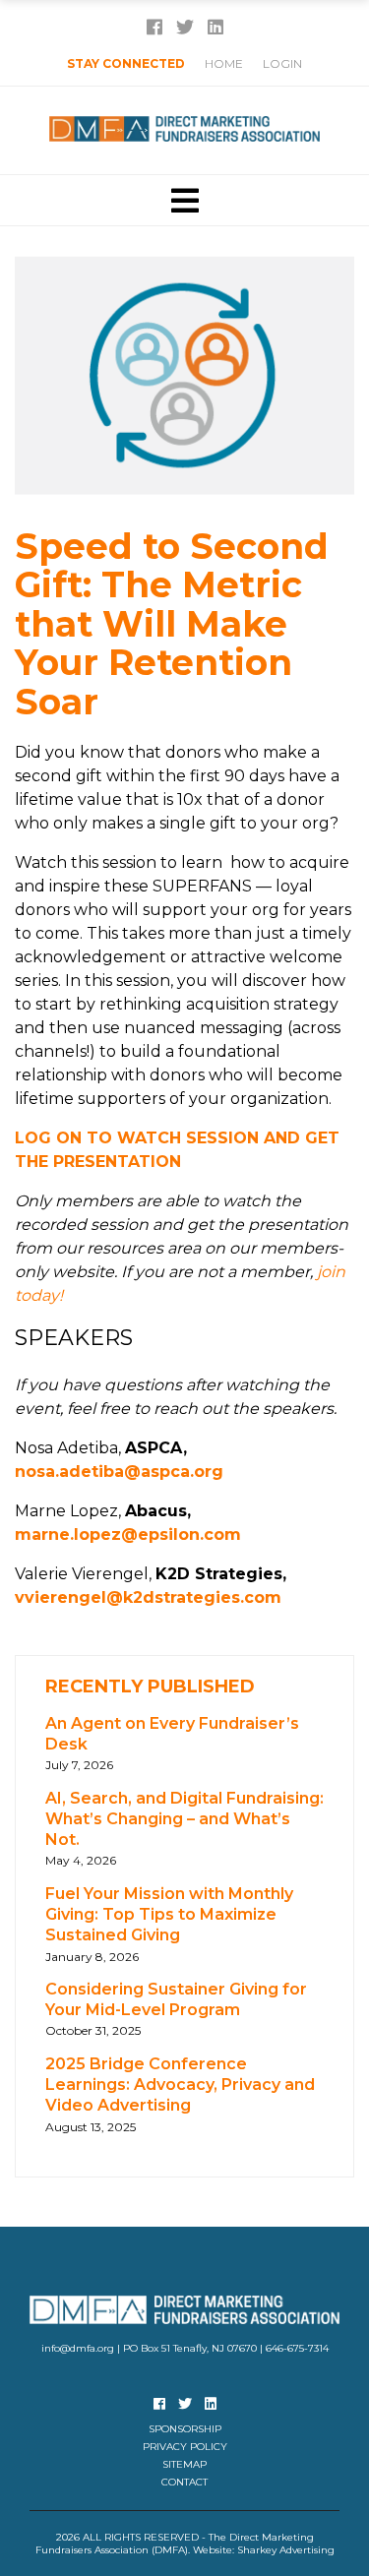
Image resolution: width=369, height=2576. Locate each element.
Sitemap (184, 2464)
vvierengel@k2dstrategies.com (148, 1597)
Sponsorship (185, 2429)
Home (224, 63)
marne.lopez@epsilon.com (128, 1534)
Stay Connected (126, 63)
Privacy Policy (185, 2447)
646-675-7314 (297, 2348)
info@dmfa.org (78, 2348)
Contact (184, 2482)
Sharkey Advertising (286, 2550)
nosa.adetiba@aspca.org (119, 1472)
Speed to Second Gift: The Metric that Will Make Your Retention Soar (172, 624)
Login (282, 63)
